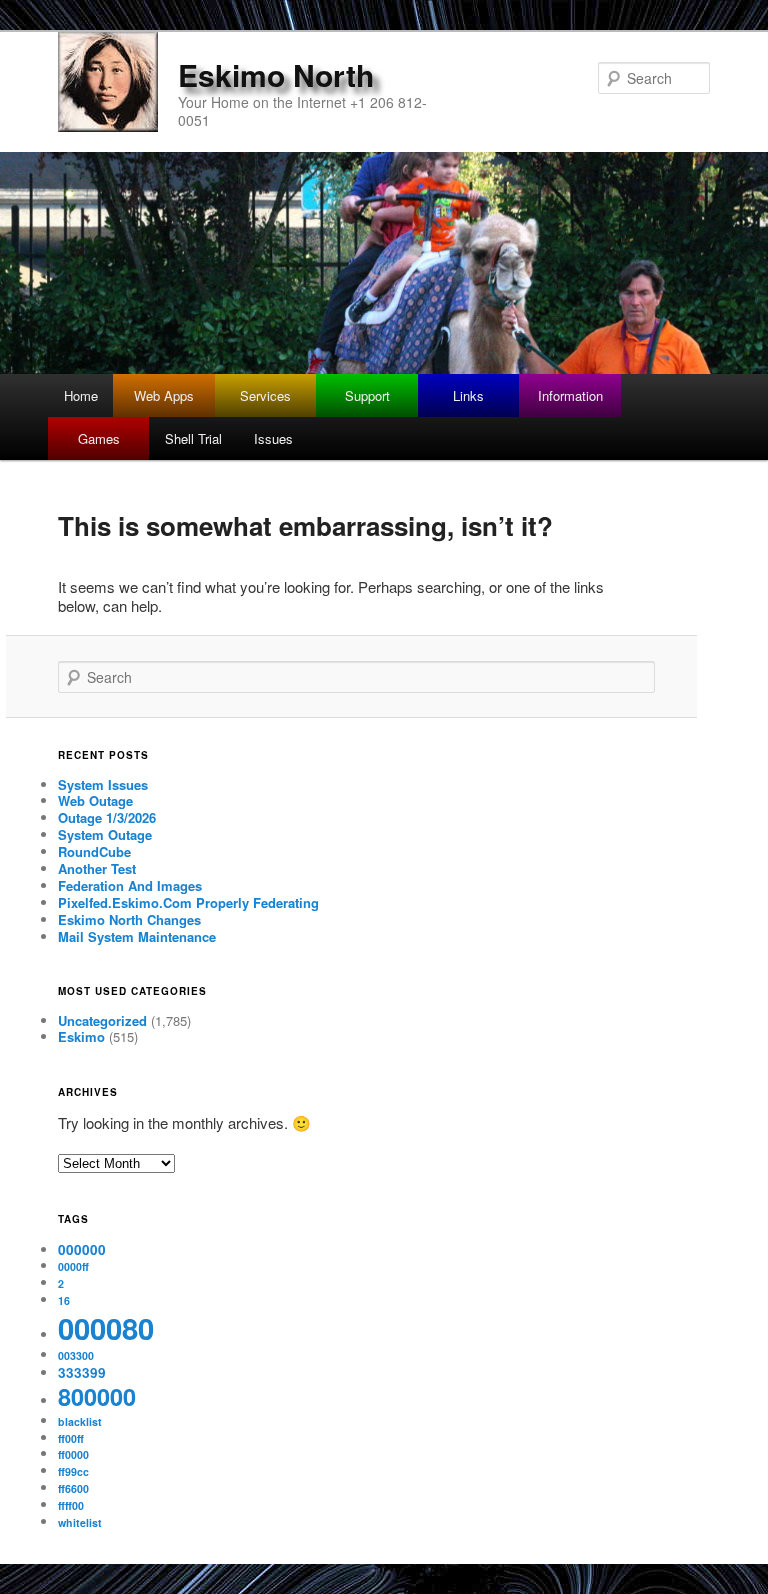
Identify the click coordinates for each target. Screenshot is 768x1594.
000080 (106, 1328)
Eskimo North (276, 74)
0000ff (73, 1266)
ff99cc (73, 1471)
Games (99, 438)
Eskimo (81, 1036)
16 (64, 1300)
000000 (82, 1249)
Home (81, 395)
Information (570, 395)
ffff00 (71, 1505)
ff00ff (71, 1438)
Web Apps (164, 395)
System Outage (105, 834)
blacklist (80, 1421)
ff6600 (73, 1488)
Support (367, 395)
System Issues (103, 784)
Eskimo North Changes (129, 919)
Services (265, 395)
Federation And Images (130, 885)
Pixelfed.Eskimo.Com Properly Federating (188, 902)
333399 (82, 1372)
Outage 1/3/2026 (107, 817)
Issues (273, 438)
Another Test (97, 868)
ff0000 (73, 1454)
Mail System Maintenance (137, 936)
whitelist (80, 1522)
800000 (97, 1396)
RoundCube (94, 851)
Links (468, 395)
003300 (76, 1355)
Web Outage (95, 800)
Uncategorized (102, 1020)
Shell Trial (193, 438)
